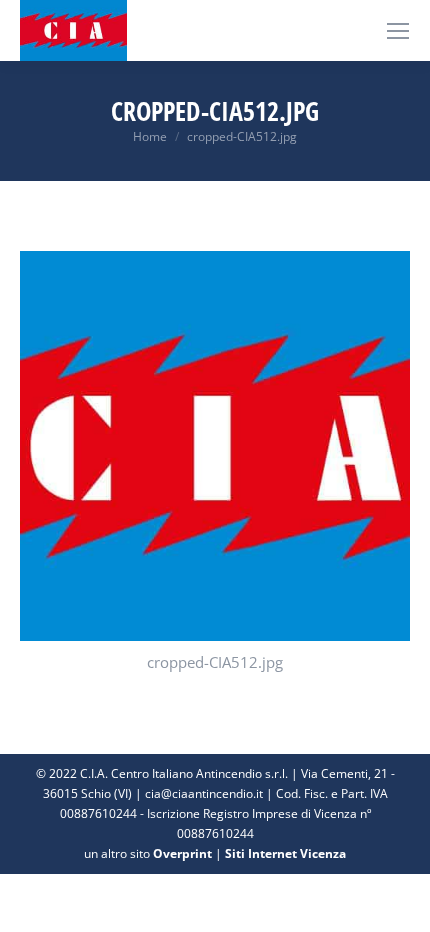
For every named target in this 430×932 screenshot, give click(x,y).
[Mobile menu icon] (398, 31)
